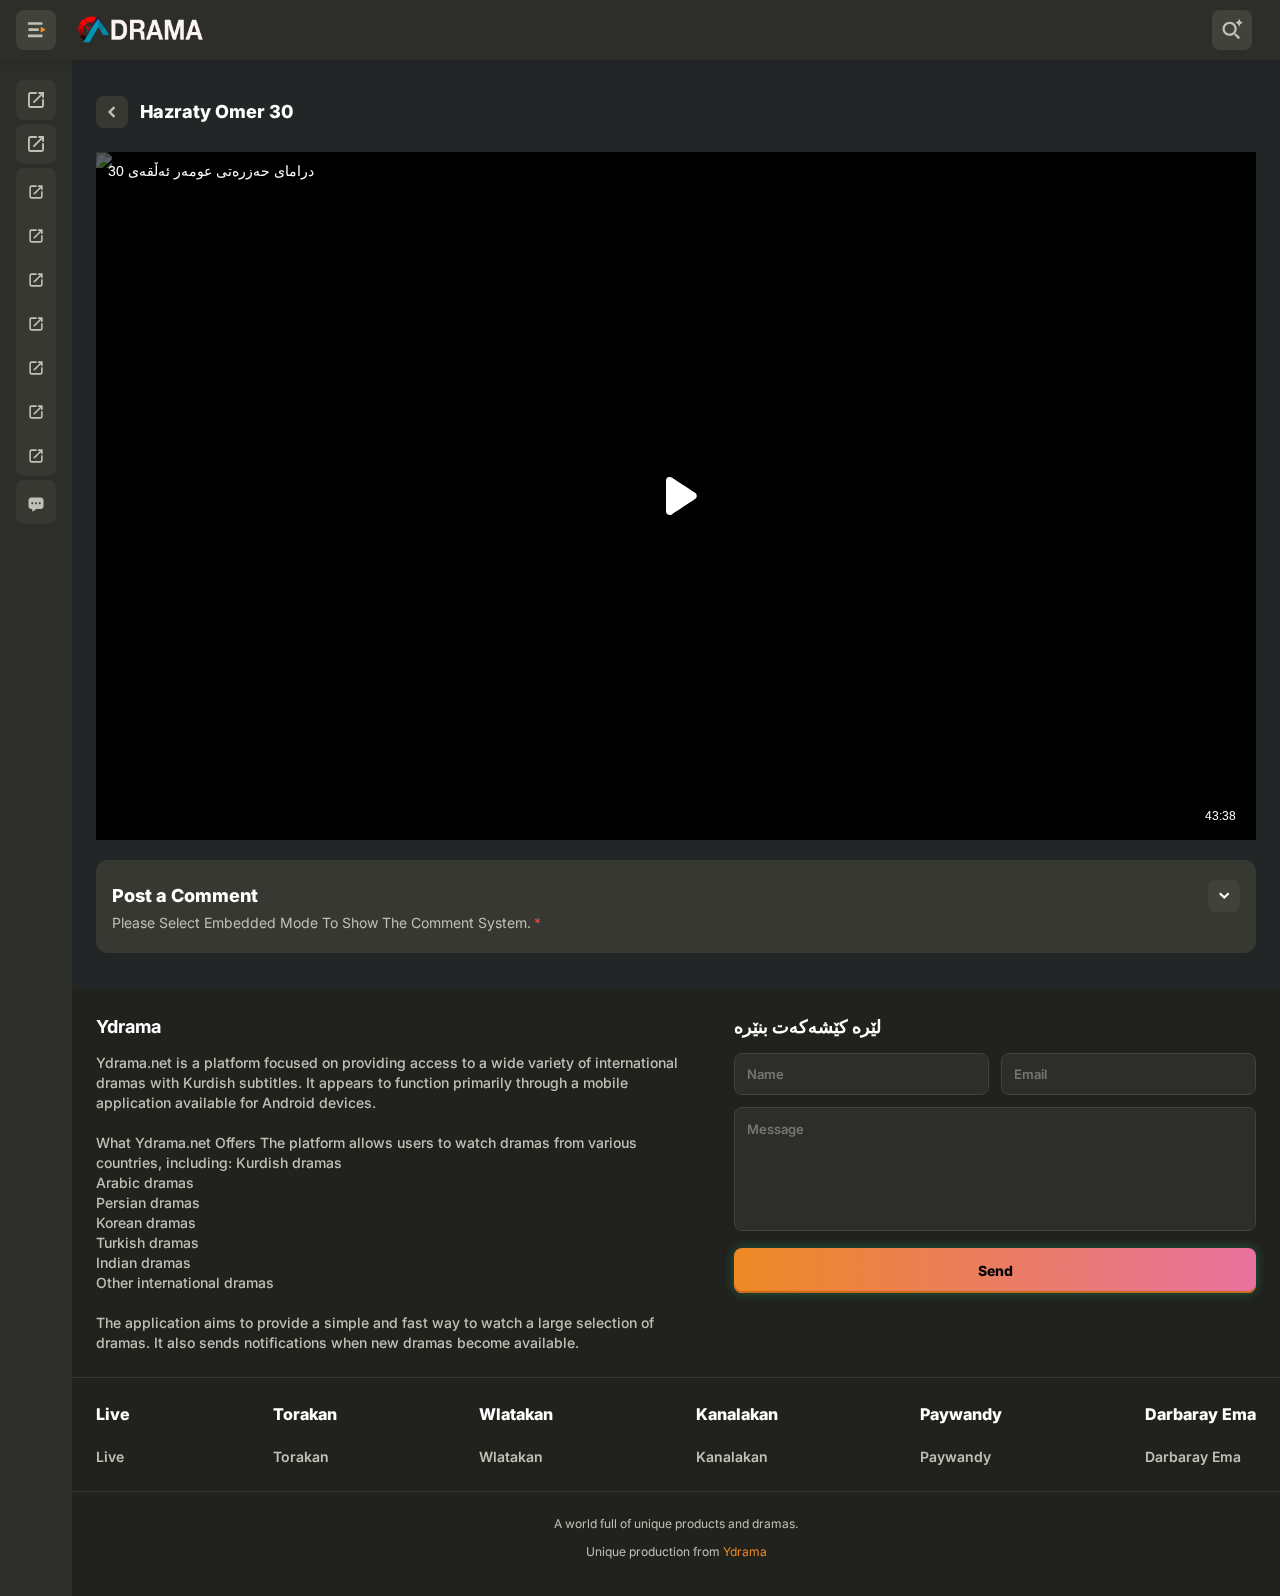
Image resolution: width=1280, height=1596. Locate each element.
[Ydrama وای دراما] (140, 30)
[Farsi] (36, 280)
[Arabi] (36, 368)
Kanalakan (732, 1456)
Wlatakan (511, 1456)
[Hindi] (36, 412)
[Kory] (36, 236)
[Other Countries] (36, 456)
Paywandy (955, 1456)
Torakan (301, 1456)
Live (110, 1456)
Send (995, 1270)
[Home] (112, 112)
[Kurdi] (36, 192)
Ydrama (745, 1551)
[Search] (1232, 30)
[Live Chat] (36, 504)
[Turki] (36, 324)
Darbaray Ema (1193, 1456)
